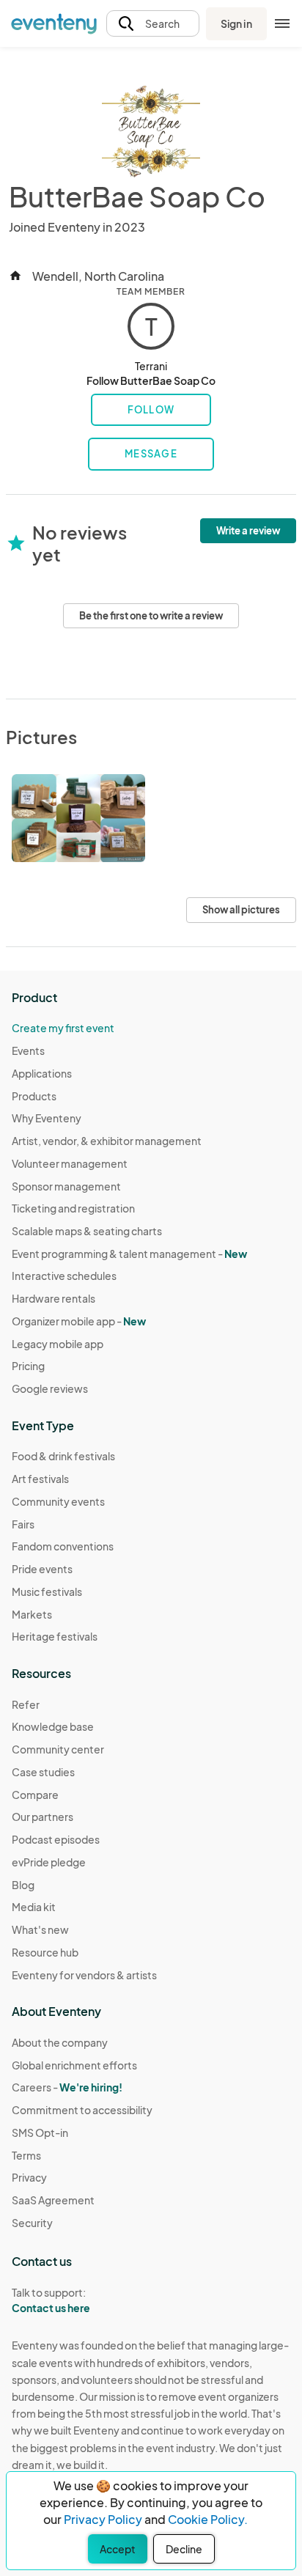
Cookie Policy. (208, 2519)
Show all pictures (241, 910)
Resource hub (45, 1952)
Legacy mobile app (58, 1344)
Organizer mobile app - (79, 1321)
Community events (58, 1501)
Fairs (23, 1524)
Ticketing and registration (73, 1208)
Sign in (236, 23)
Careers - (67, 2087)
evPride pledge (49, 1862)
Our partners (43, 1817)
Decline (184, 2549)
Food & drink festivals (63, 1456)
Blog (23, 1885)
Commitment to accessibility (82, 2110)
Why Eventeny (47, 1118)
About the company (60, 2042)
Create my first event (63, 1028)
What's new (40, 1929)
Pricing (28, 1366)
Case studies (43, 1772)
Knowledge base (53, 1726)
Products (34, 1096)
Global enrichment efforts (74, 2065)
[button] (153, 24)
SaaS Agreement (53, 2200)
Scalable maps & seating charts (87, 1231)
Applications (42, 1073)
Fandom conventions (63, 1546)
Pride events (42, 1569)
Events (28, 1050)
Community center (58, 1749)
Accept (118, 2549)
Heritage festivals (55, 1636)
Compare (35, 1795)
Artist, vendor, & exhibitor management (107, 1141)
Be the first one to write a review (151, 616)
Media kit (34, 1907)
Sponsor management (66, 1186)
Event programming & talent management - (129, 1254)
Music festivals (47, 1591)
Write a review (248, 531)
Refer (26, 1704)
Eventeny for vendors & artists (84, 1975)
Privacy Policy (103, 2519)
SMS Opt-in (40, 2132)
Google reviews (50, 1388)
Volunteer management (70, 1163)
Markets (32, 1614)
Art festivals (40, 1479)
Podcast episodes (56, 1839)
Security (32, 2223)
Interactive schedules (64, 1276)
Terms (26, 2155)
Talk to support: (51, 2300)
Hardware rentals (54, 1298)
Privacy (29, 2177)
